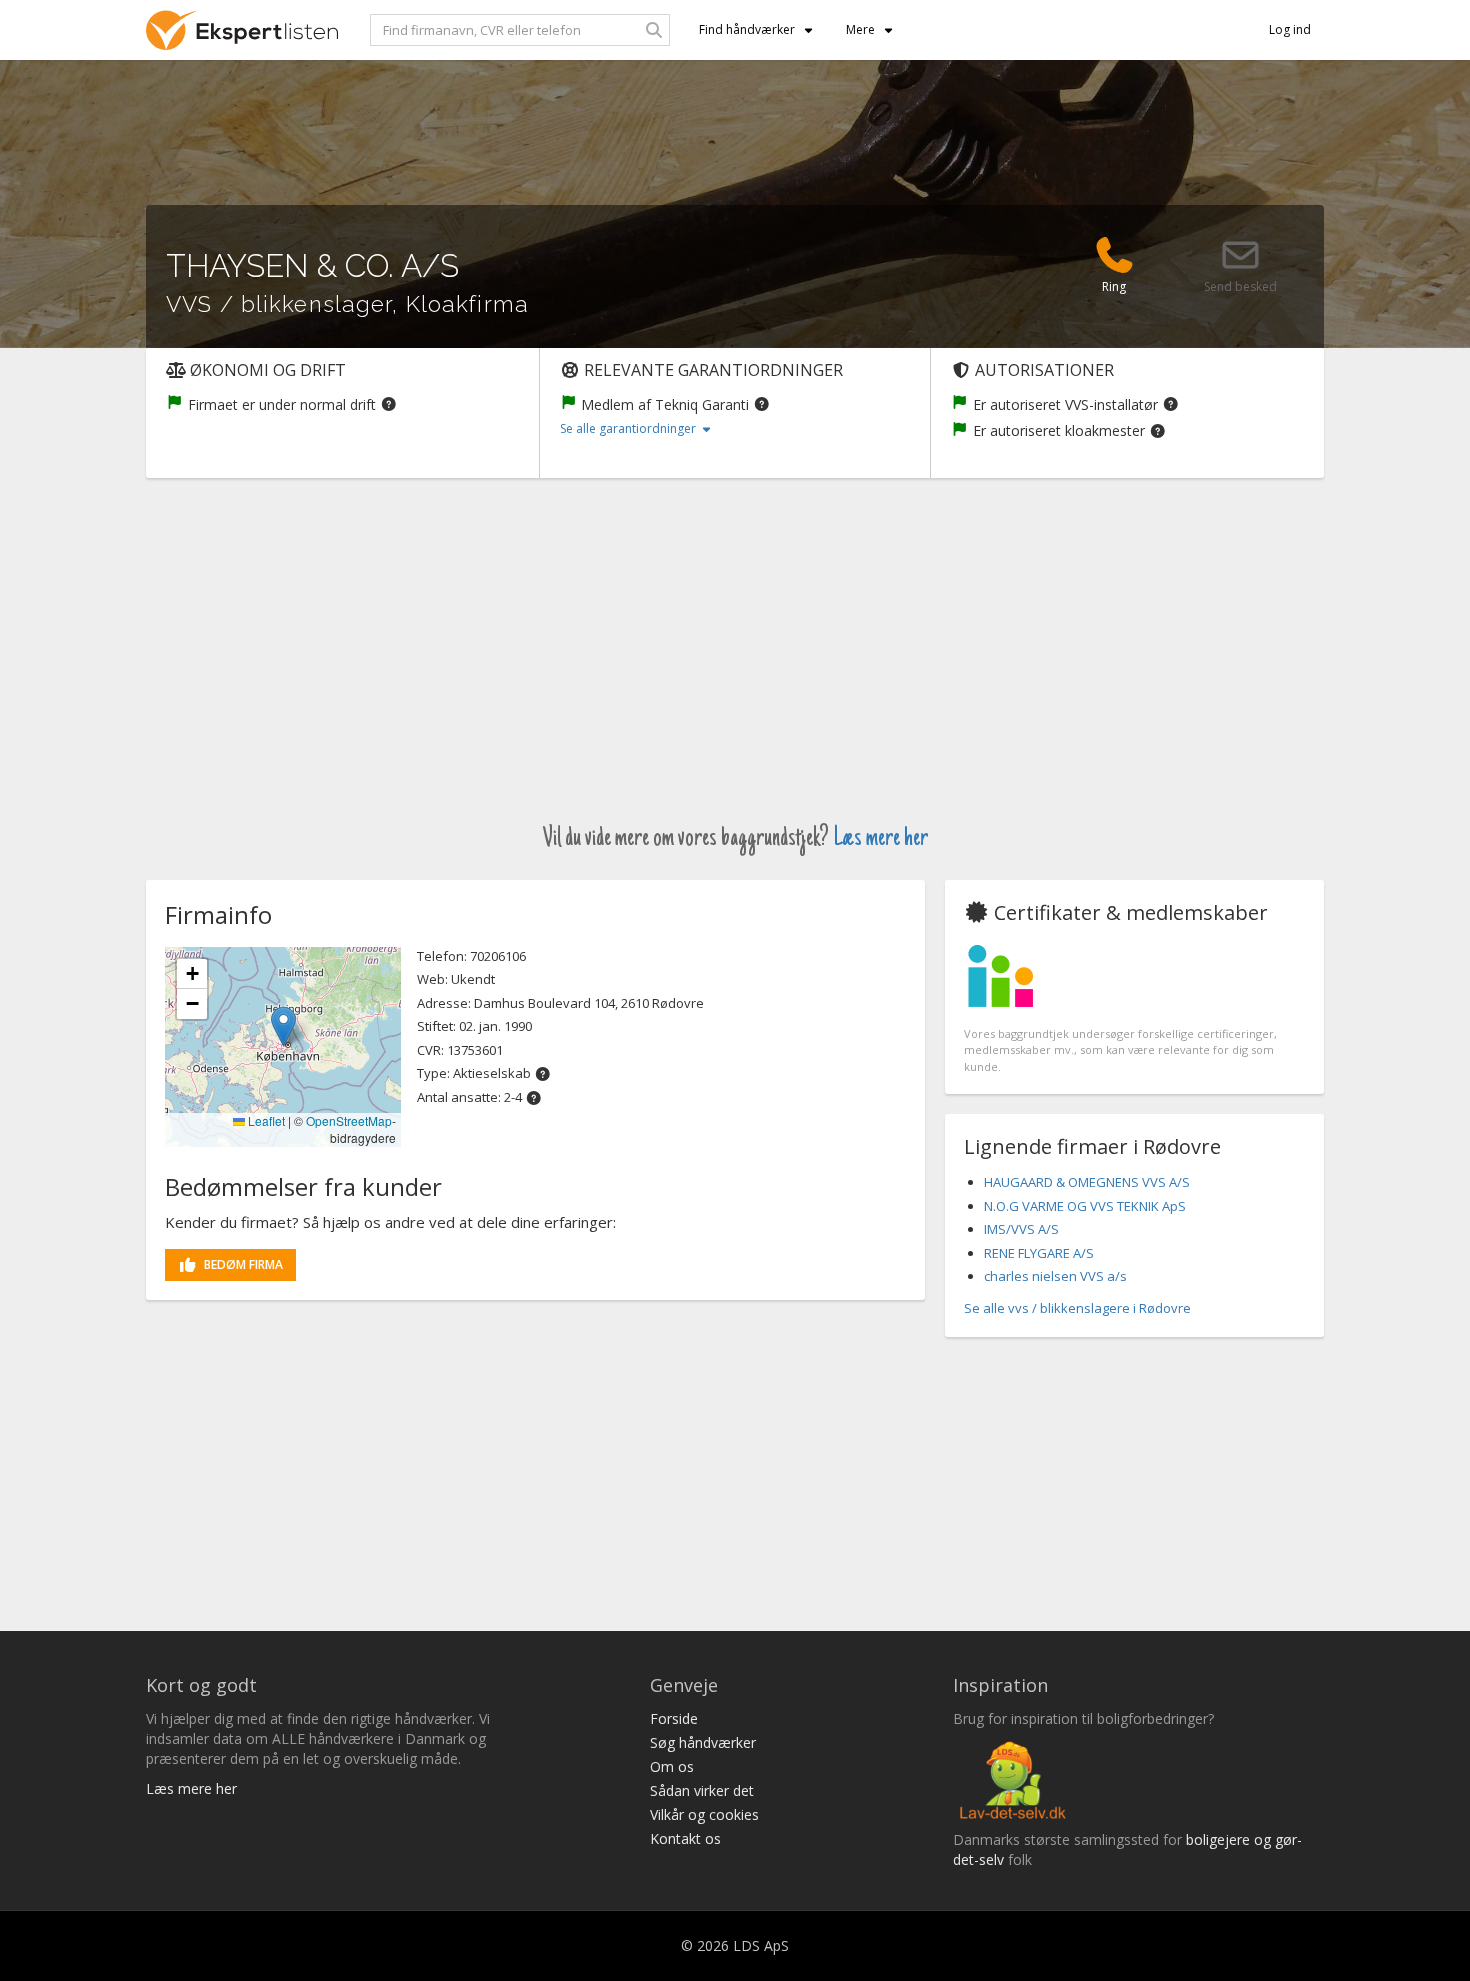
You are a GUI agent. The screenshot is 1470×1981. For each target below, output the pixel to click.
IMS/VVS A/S (1021, 1229)
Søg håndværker (703, 1742)
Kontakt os (685, 1838)
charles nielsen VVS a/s (1055, 1276)
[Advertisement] (735, 664)
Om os (672, 1766)
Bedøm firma (243, 1264)
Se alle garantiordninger (629, 428)
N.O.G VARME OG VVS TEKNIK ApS (1085, 1206)
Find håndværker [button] (747, 29)
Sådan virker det (702, 1790)
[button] (283, 1026)
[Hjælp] (389, 403)
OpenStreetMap (349, 1120)
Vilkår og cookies (704, 1814)
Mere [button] (860, 29)
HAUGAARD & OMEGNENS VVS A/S (1087, 1182)
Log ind (1290, 29)
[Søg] (654, 30)
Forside (674, 1718)
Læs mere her (880, 839)
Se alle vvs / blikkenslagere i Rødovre (1077, 1308)
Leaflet (265, 1120)
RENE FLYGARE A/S (1039, 1253)
